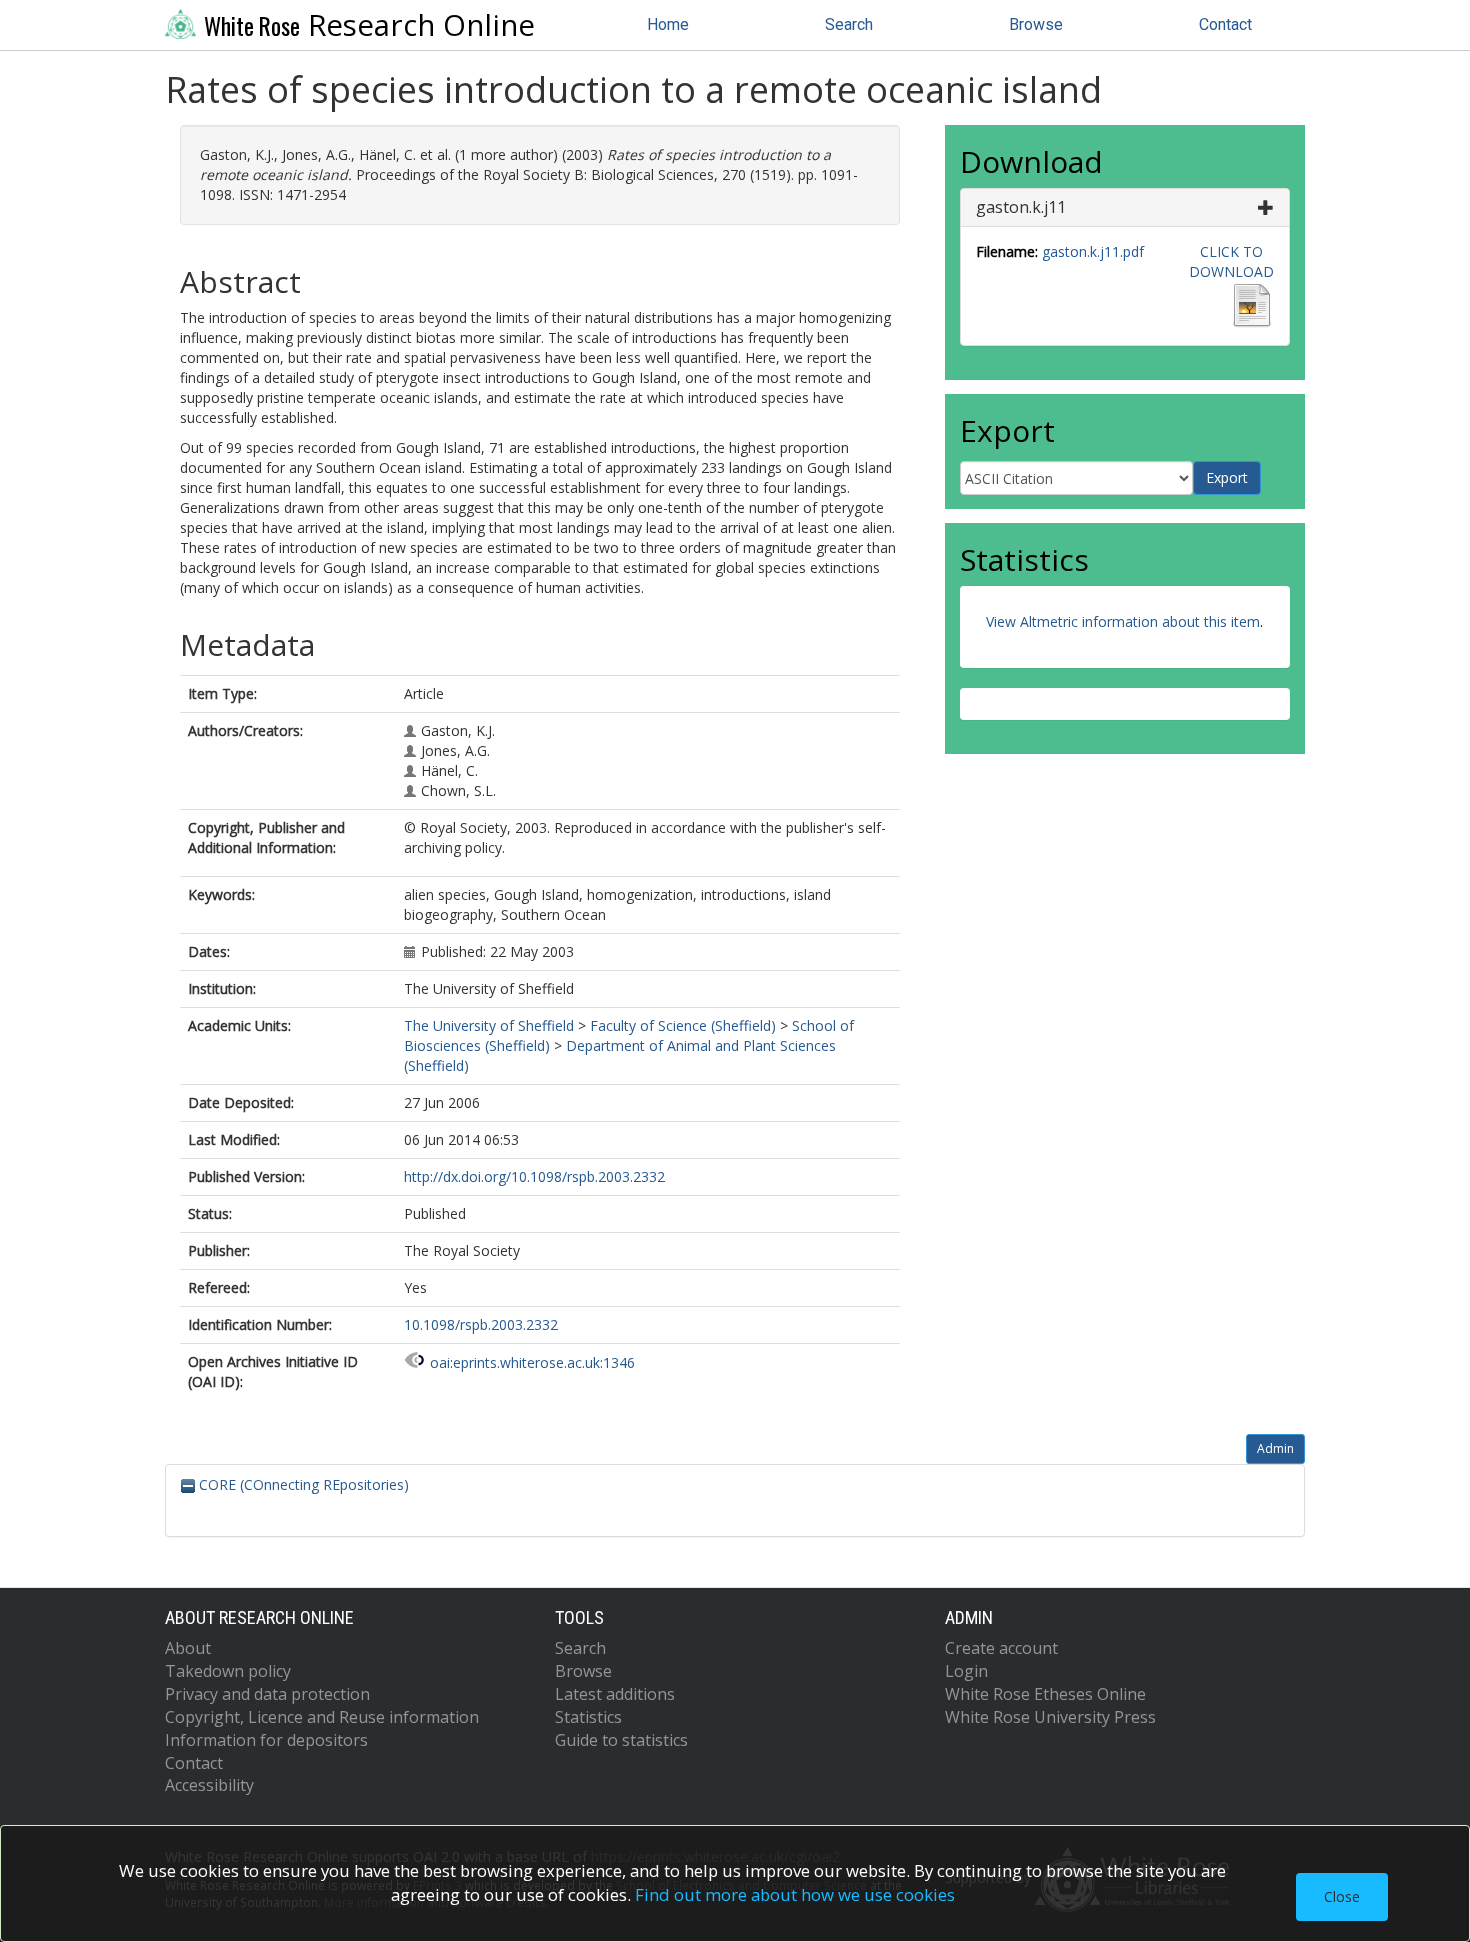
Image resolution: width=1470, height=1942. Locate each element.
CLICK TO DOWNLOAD (1231, 261)
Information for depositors (266, 1740)
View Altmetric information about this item (1123, 621)
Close (1342, 1896)
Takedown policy (228, 1671)
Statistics (588, 1717)
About (188, 1648)
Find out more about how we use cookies (795, 1894)
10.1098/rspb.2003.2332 (481, 1324)
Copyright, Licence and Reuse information (322, 1717)
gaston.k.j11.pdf (1093, 251)
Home (668, 24)
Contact (1225, 24)
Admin (1275, 1448)
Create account (1001, 1648)
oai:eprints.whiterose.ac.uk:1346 (532, 1362)
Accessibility (209, 1785)
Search (849, 24)
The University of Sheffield (489, 1025)
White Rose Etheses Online (1045, 1694)
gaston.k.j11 (1021, 207)
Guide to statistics (621, 1740)
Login (966, 1671)
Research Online (369, 25)
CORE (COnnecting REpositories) (302, 1484)
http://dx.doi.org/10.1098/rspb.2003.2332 (534, 1176)
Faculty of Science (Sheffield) (683, 1025)
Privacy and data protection (267, 1694)
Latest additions (615, 1694)
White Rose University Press (1050, 1717)
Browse (1036, 24)
